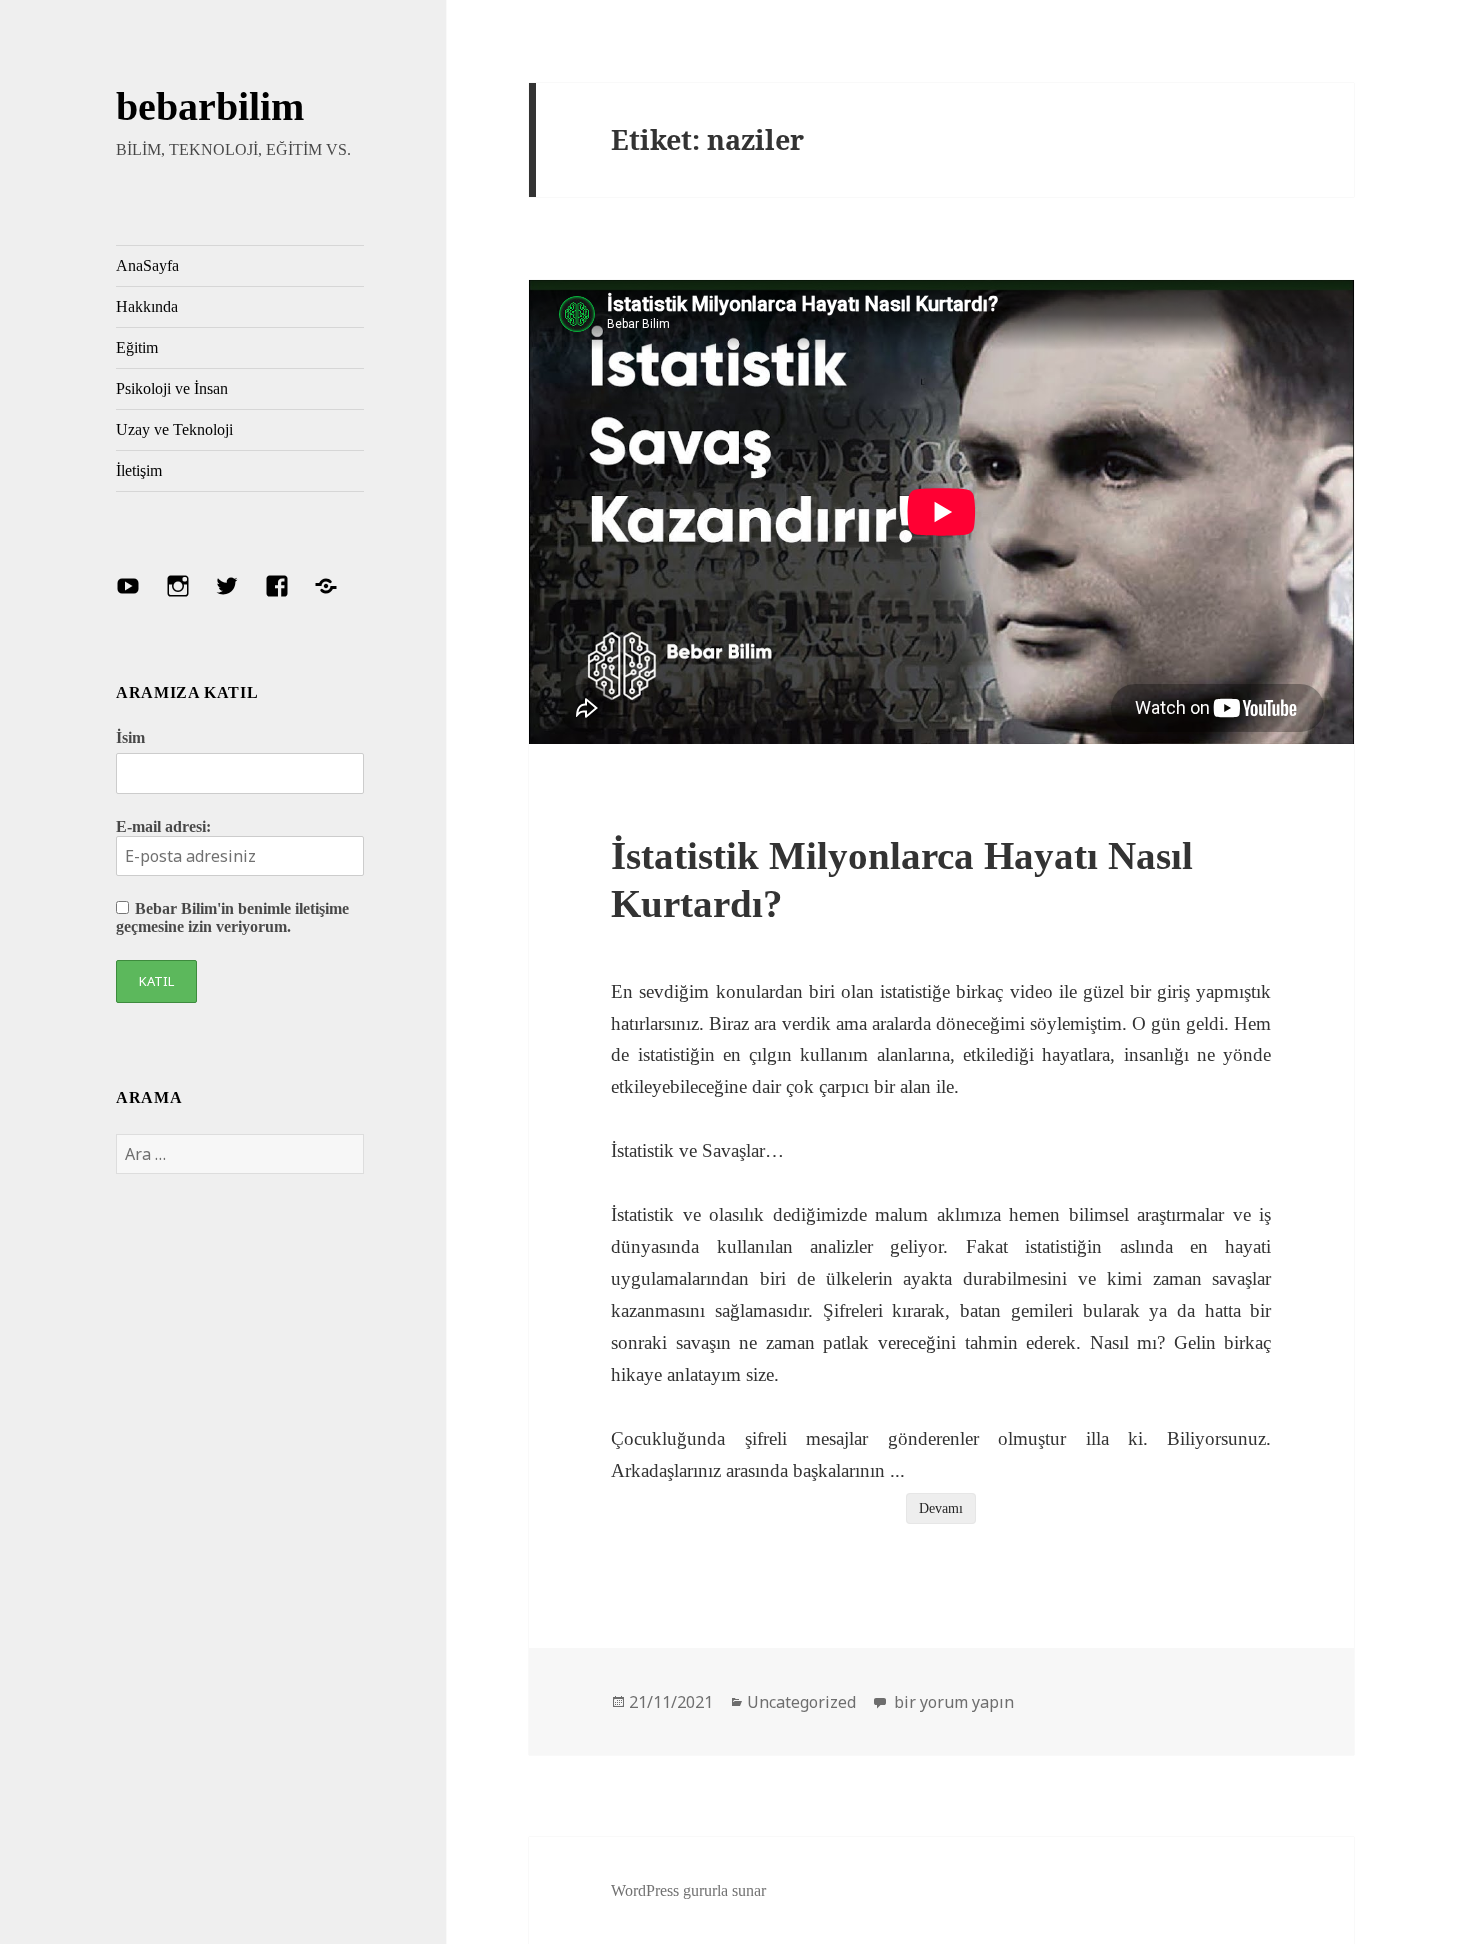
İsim (130, 737)
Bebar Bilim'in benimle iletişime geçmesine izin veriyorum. (232, 917)
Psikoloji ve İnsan (172, 388)
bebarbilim (210, 106)
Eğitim (137, 347)
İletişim (139, 470)
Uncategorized (801, 1702)
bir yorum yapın (952, 1702)
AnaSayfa (147, 265)
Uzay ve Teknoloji (174, 429)
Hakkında (147, 306)
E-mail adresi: (163, 826)
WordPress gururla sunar (688, 1890)
